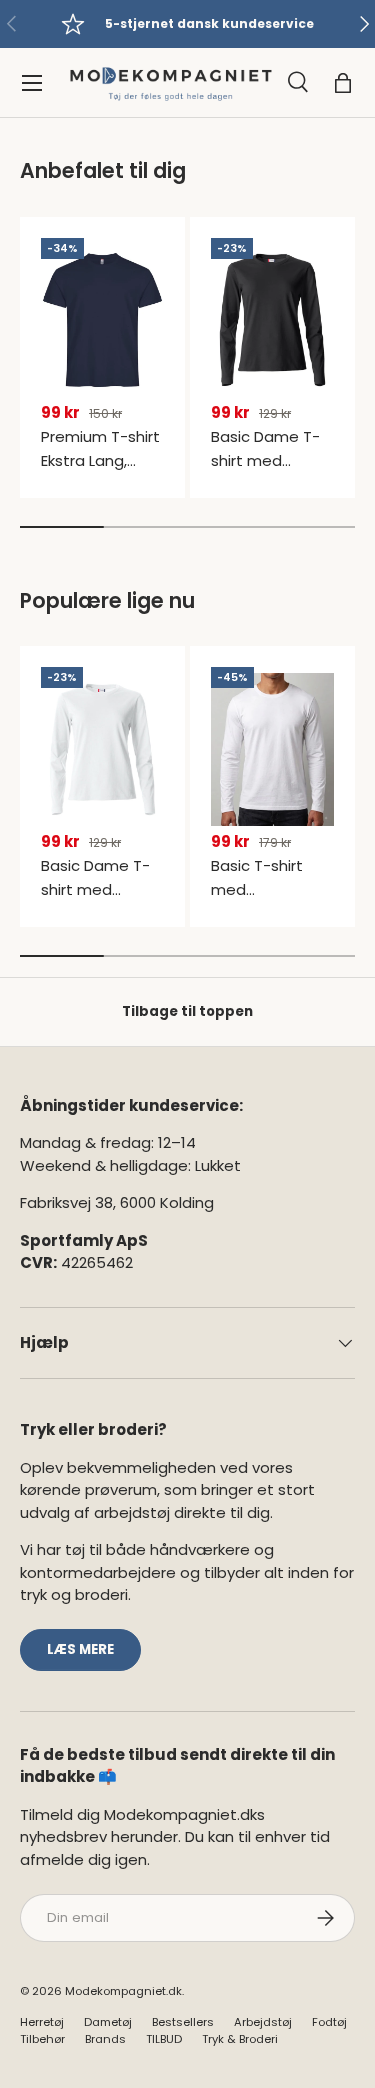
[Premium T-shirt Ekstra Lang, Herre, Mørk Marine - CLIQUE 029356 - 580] (102, 320)
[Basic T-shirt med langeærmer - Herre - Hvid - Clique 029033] (272, 749)
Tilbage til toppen (187, 1011)
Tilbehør (42, 2039)
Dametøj (108, 2022)
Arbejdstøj (263, 2022)
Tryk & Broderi (240, 2039)
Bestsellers (183, 2022)
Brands (105, 2039)
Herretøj (42, 2022)
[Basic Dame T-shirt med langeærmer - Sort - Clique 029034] (272, 320)
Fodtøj (329, 2022)
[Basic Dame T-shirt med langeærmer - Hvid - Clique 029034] (102, 749)
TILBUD (164, 2039)
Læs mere (80, 1649)
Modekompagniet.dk (123, 1991)
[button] (343, 83)
